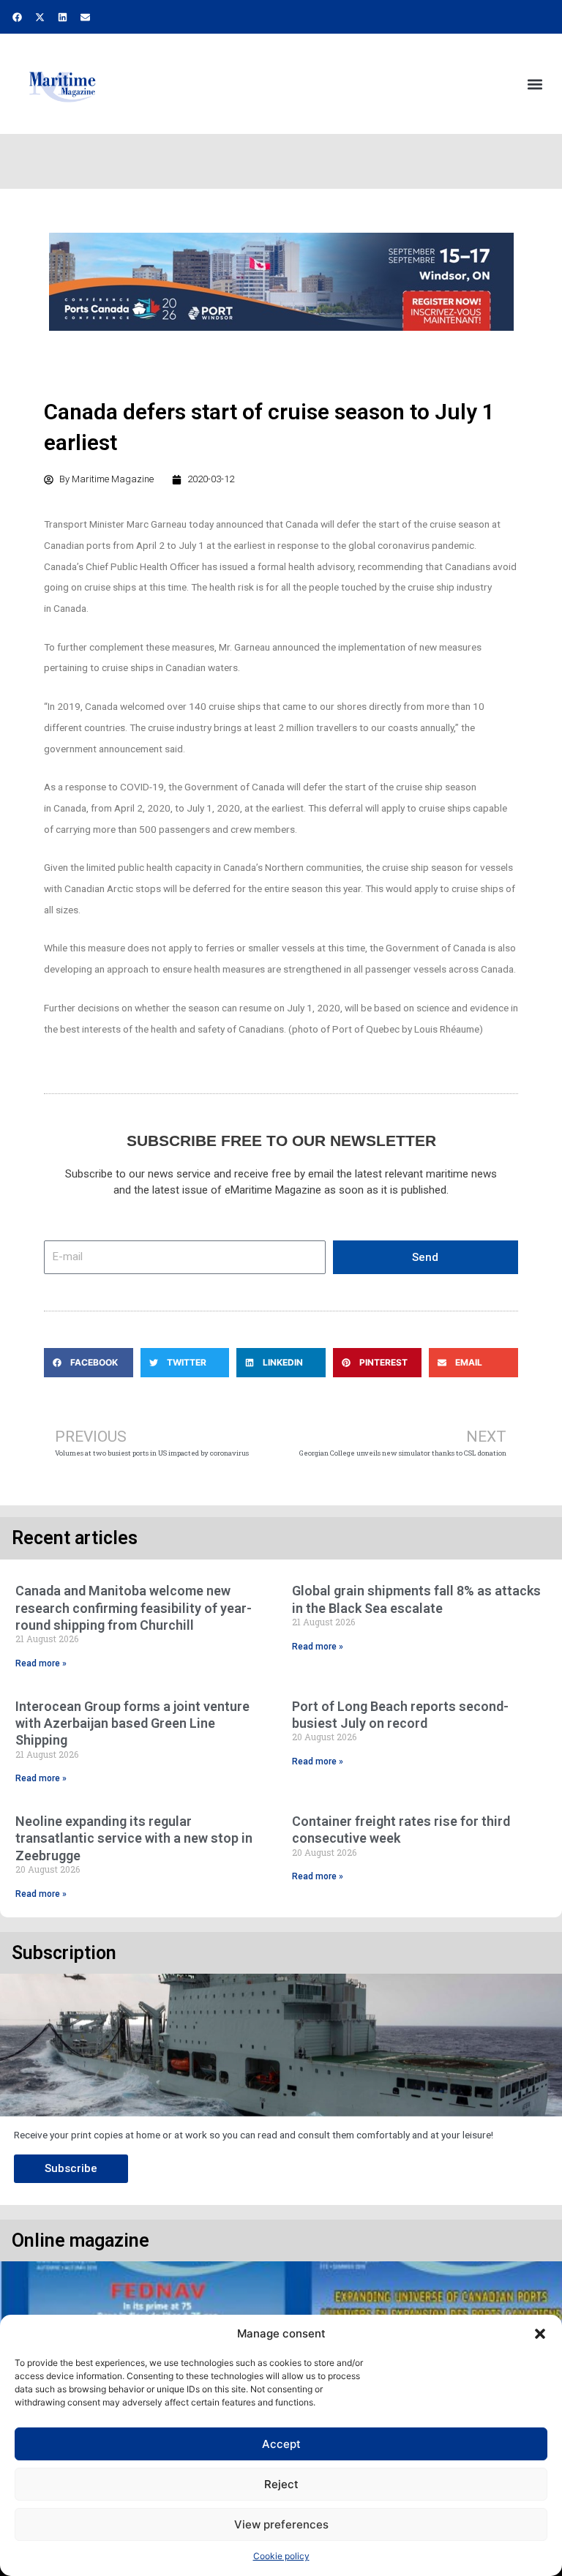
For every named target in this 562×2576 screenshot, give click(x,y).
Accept (281, 2444)
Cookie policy (281, 2556)
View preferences (281, 2524)
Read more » (41, 1663)
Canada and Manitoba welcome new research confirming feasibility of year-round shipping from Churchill (134, 1608)
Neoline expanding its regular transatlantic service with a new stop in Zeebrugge (134, 1838)
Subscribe (71, 2168)
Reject (281, 2484)
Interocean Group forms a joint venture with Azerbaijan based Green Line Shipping (132, 1723)
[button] (540, 2334)
